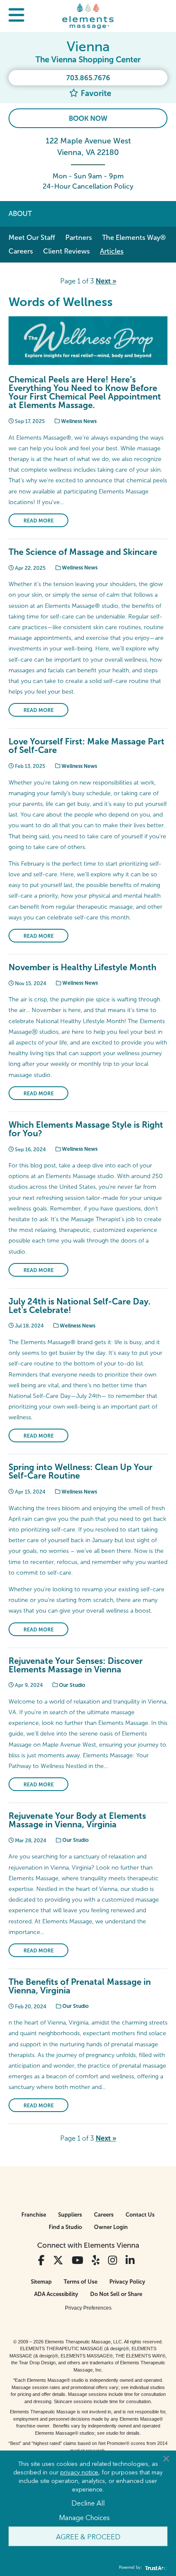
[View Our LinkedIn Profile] (130, 2260)
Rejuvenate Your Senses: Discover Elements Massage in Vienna (76, 1665)
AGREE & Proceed (88, 2536)
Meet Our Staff (32, 238)
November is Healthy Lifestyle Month (82, 967)
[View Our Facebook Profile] (41, 2260)
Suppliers (70, 2215)
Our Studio (72, 1685)
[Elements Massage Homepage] (88, 16)
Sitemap (41, 2282)
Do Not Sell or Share (116, 2294)
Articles (112, 251)
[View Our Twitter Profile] (58, 2260)
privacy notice (79, 2472)
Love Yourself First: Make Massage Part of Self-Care (87, 746)
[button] (16, 16)
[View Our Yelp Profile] (96, 2260)
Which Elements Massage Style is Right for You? (86, 1129)
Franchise (34, 2215)
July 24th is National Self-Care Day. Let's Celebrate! (79, 1306)
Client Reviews (66, 251)
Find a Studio (65, 2227)
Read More (39, 521)
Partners (79, 238)
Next (106, 281)
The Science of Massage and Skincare (83, 552)
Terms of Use (81, 2282)
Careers (21, 251)
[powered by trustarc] (155, 2568)
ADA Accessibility (56, 2294)
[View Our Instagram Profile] (113, 2260)
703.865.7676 (88, 78)
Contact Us (140, 2215)
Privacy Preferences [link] (88, 2308)
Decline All (88, 2503)
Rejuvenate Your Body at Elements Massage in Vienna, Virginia (77, 1820)
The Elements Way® (134, 238)
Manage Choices (84, 2517)
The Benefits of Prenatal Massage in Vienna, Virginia (80, 1986)
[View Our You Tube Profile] (78, 2260)
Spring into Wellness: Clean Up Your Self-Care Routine (81, 1471)
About (20, 214)
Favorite (95, 93)
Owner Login (111, 2227)
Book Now (88, 118)
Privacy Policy (127, 2282)
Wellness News (78, 421)
